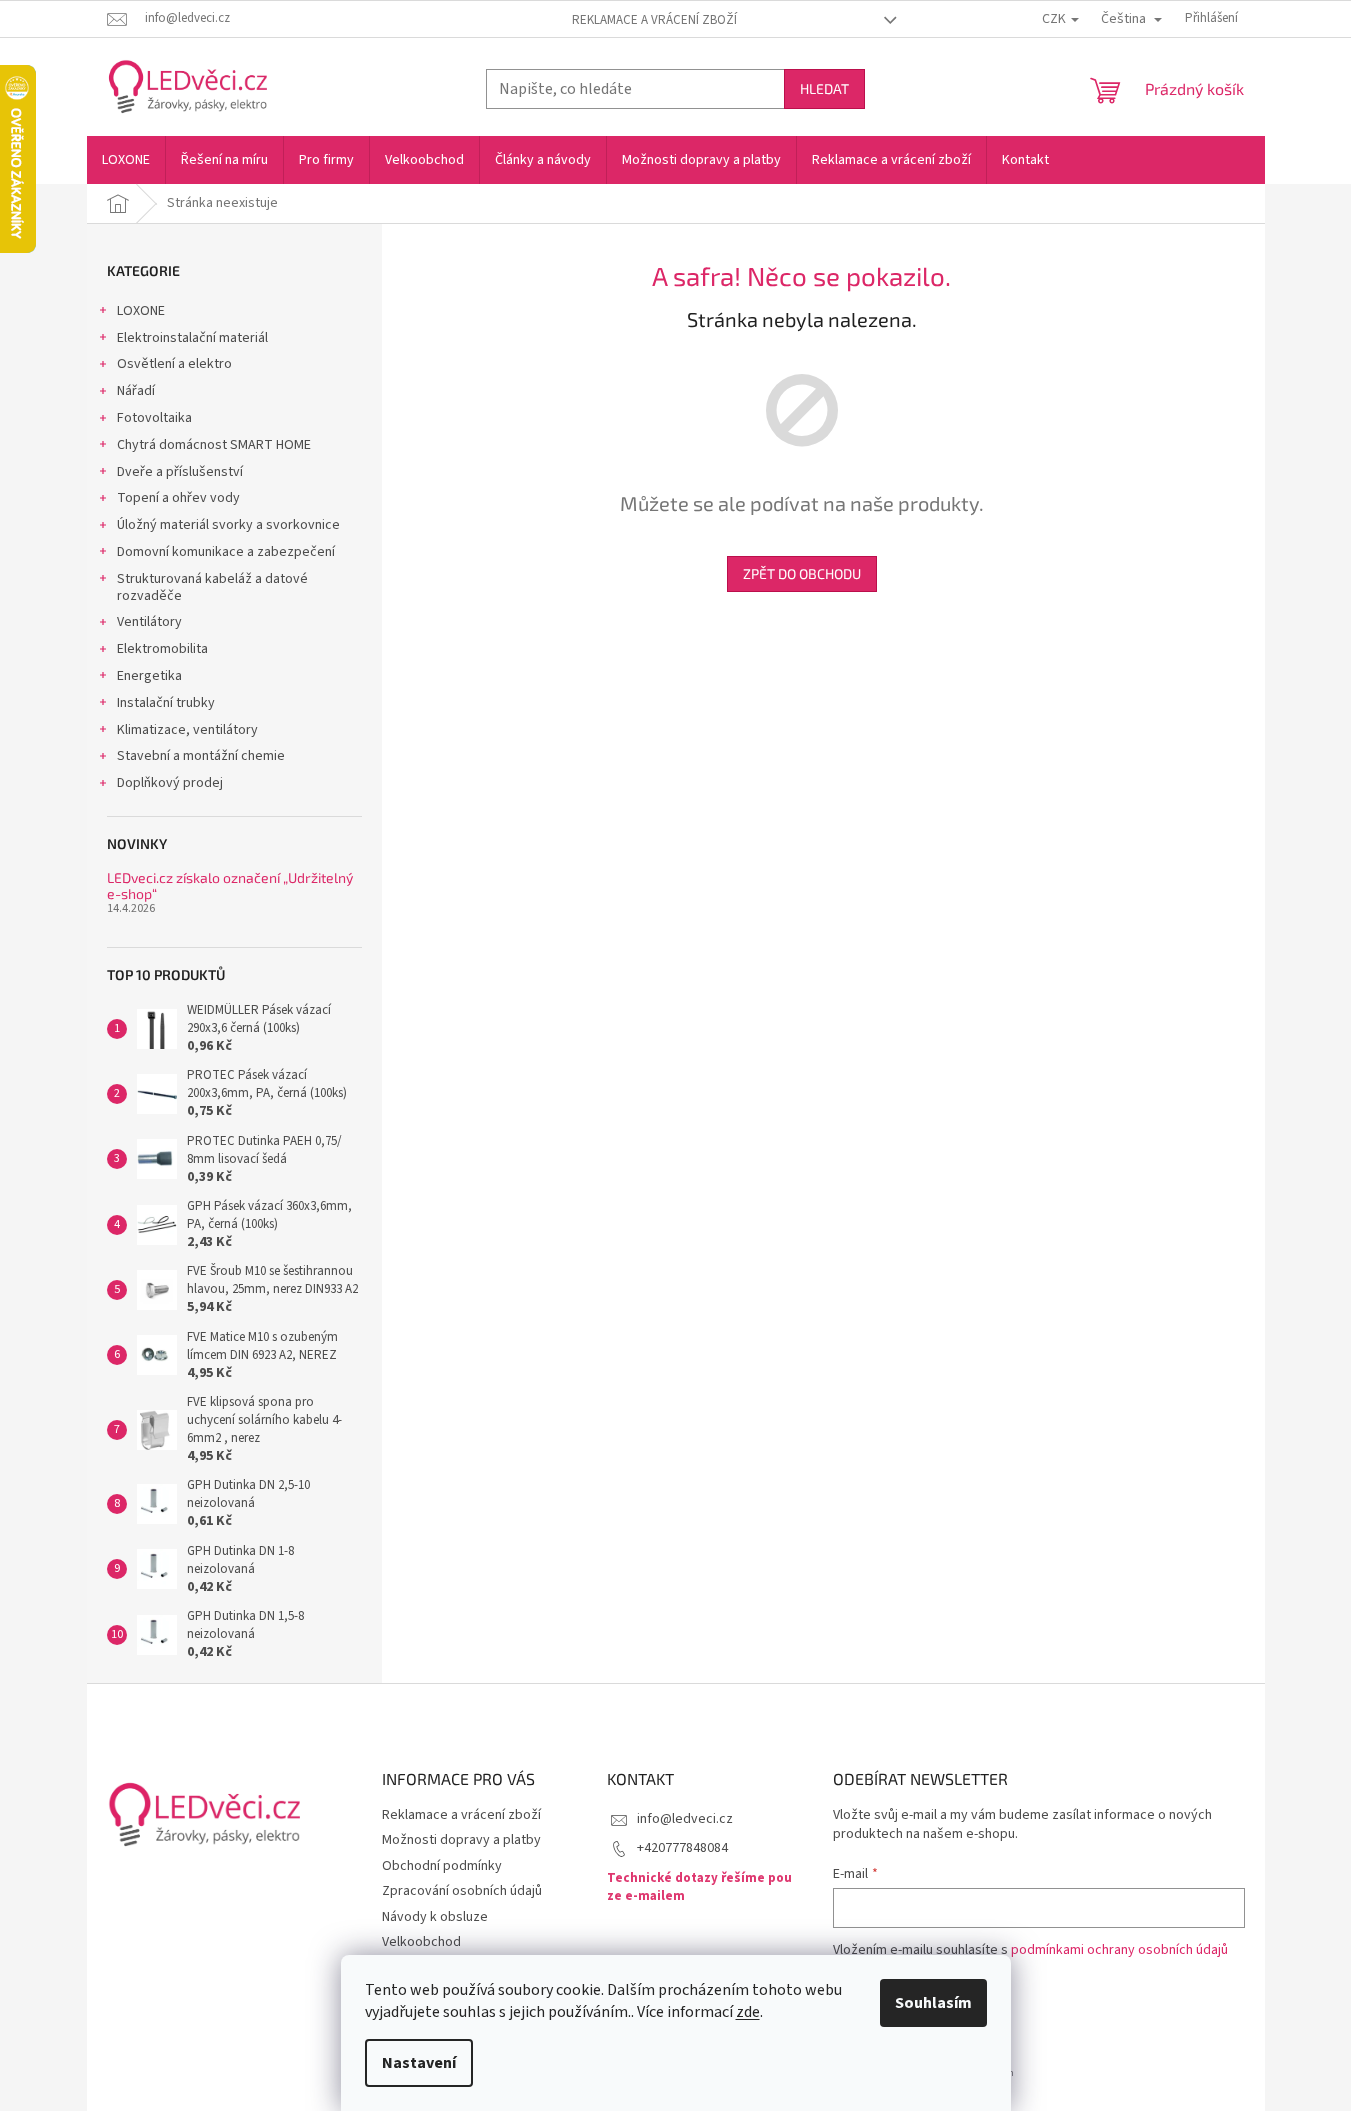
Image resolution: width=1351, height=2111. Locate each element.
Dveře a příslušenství (180, 472)
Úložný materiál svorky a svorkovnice (228, 525)
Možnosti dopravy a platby (461, 1840)
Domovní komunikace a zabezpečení (226, 552)
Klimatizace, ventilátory (187, 730)
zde (748, 2012)
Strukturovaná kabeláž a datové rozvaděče (212, 587)
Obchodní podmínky (442, 1866)
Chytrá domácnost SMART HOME (214, 445)
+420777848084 (682, 1848)
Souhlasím (933, 2003)
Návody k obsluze (435, 1917)
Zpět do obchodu (802, 573)
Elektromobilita (162, 649)
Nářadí (136, 391)
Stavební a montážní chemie (201, 756)
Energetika (149, 676)
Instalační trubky (166, 703)
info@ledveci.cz (685, 1819)
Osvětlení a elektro (174, 364)
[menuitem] (126, 160)
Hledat (824, 88)
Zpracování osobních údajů (462, 1891)
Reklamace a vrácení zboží (654, 20)
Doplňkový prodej (170, 783)
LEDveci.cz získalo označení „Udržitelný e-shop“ (230, 885)
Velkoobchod (421, 1942)
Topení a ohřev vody (178, 498)
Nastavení (419, 2063)
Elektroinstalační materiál (192, 338)
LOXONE (141, 311)
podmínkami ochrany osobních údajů (1119, 1950)
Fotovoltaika (154, 418)
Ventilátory (149, 622)
